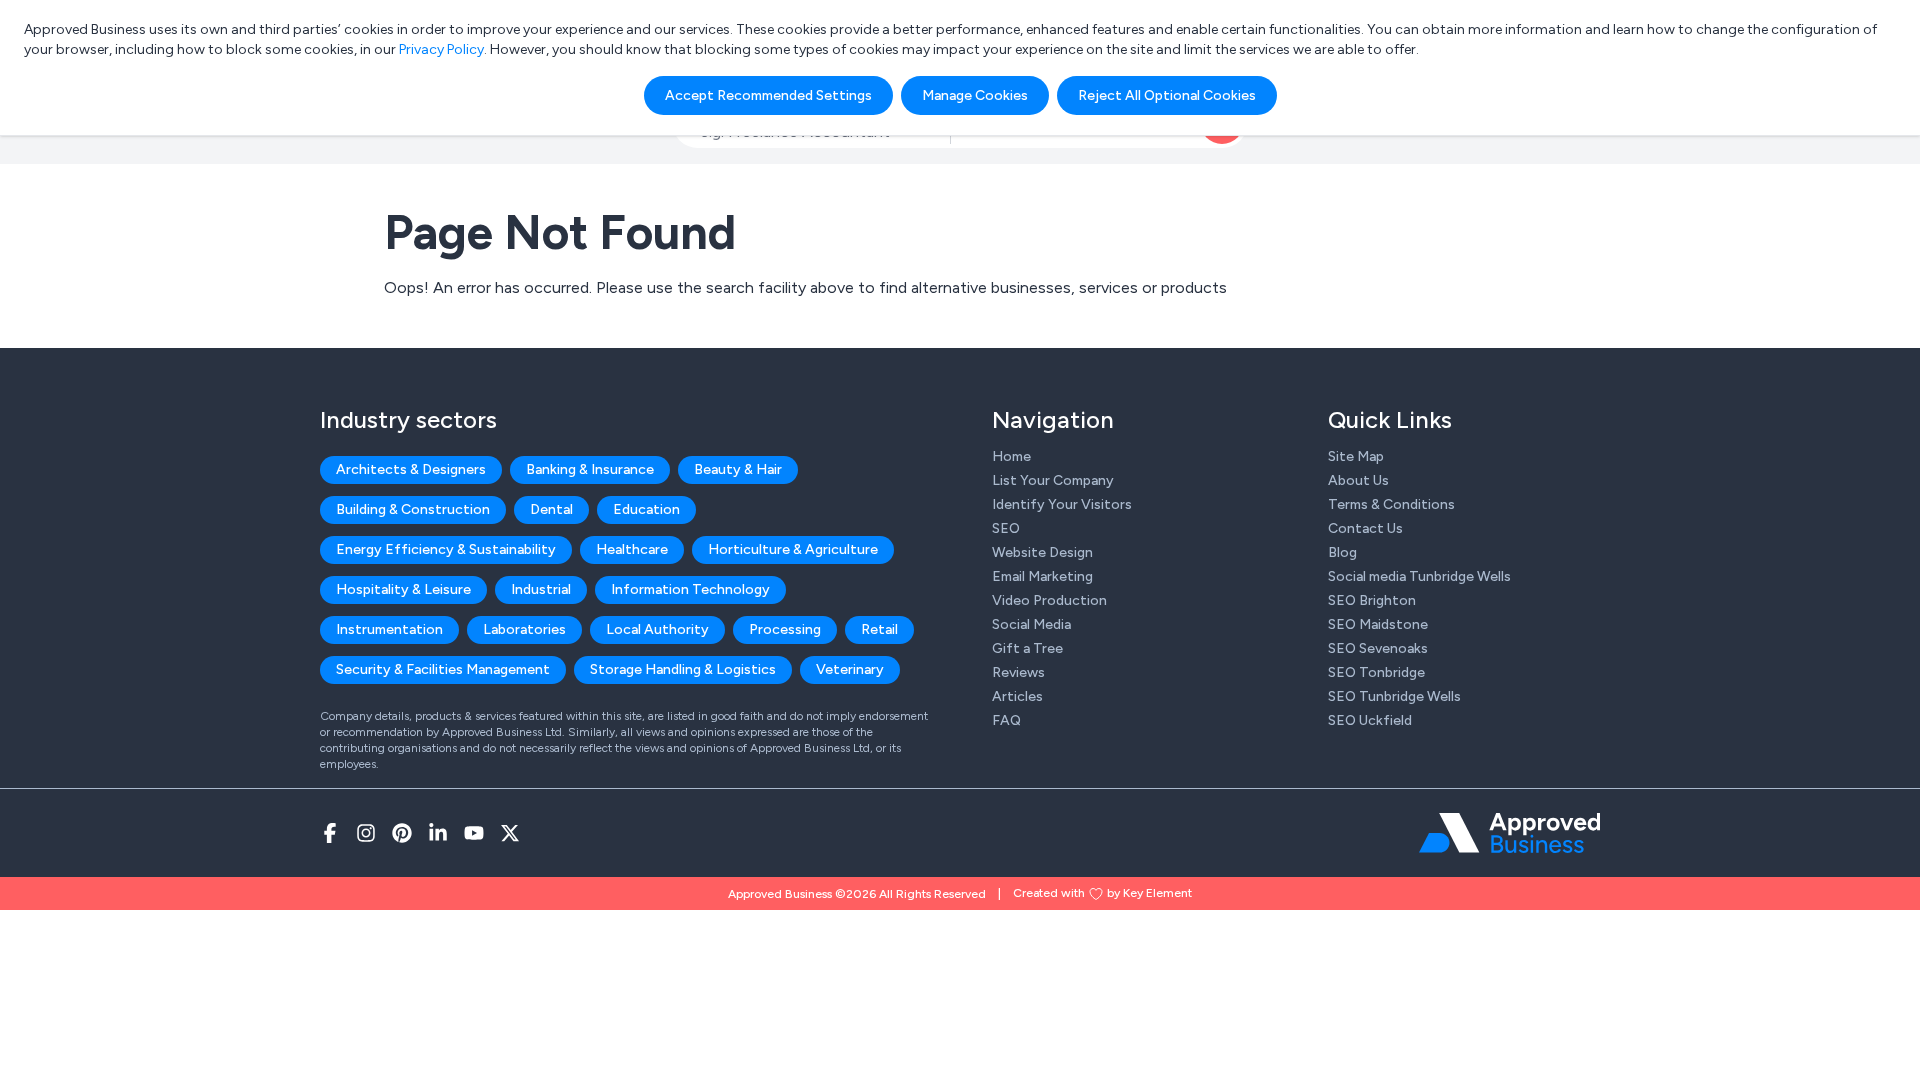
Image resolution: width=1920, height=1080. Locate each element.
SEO (1006, 528)
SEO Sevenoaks (1378, 648)
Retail (879, 629)
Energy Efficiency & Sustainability (446, 549)
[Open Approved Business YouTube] (474, 833)
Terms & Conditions (1391, 504)
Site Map (1356, 456)
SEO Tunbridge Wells (1394, 696)
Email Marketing (1042, 576)
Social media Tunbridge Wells (1419, 576)
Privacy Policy (441, 49)
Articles (1017, 696)
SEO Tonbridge (1376, 672)
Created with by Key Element (1102, 893)
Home (1011, 456)
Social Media (1031, 624)
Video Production (1049, 600)
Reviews (1018, 672)
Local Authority (657, 629)
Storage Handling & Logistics (683, 669)
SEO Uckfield (1370, 720)
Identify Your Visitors (1062, 504)
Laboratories (524, 629)
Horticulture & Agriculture (793, 549)
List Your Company (1053, 480)
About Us (1358, 480)
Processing (785, 629)
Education (646, 509)
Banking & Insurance (590, 469)
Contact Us (1365, 528)
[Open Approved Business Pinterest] (402, 833)
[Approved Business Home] (1509, 833)
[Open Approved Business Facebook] (330, 833)
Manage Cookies (975, 95)
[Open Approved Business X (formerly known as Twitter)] (510, 833)
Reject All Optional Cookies (1167, 95)
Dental (551, 509)
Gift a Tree (1027, 648)
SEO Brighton (1372, 600)
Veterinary (850, 669)
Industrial (541, 589)
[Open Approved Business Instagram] (366, 833)
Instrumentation (389, 629)
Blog (1342, 552)
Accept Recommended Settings (768, 95)
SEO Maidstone (1378, 624)
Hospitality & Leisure (403, 589)
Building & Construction (413, 509)
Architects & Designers (411, 469)
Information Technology (690, 589)
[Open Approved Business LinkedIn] (438, 833)
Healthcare (632, 549)
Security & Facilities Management (443, 669)
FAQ (1006, 720)
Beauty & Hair (738, 469)
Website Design (1042, 552)
